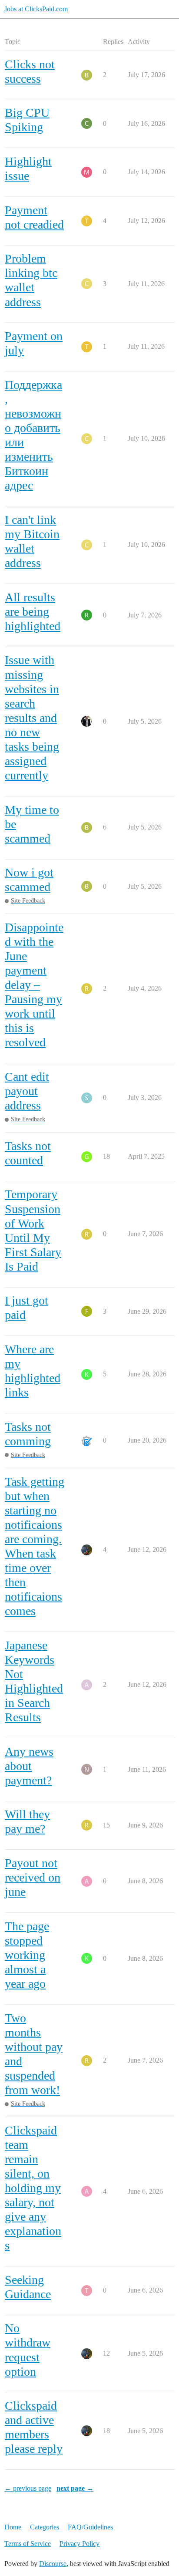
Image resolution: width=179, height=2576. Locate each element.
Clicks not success (30, 71)
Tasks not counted (28, 1153)
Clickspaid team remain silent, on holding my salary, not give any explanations (33, 2188)
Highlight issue (28, 169)
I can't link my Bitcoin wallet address (32, 541)
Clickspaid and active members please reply (34, 2427)
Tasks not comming (28, 1434)
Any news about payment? (29, 1766)
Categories (45, 2527)
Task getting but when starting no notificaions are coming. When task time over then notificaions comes (35, 1546)
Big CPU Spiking (27, 120)
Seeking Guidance (28, 2287)
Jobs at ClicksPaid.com (36, 9)
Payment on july (34, 343)
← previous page (28, 2488)
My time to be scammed (32, 824)
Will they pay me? (27, 1821)
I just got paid (27, 1308)
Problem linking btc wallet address (31, 280)
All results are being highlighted (33, 612)
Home (13, 2527)
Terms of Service (28, 2544)
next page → (75, 2488)
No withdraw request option (28, 2350)
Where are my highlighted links (33, 1371)
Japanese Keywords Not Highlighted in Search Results (34, 1681)
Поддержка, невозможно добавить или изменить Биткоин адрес (33, 435)
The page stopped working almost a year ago (27, 1955)
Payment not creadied (34, 217)
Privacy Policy (80, 2544)
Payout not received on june (33, 1877)
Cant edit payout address (27, 1091)
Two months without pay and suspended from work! (34, 2054)
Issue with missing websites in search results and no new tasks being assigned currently (32, 718)
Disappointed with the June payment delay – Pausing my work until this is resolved (34, 985)
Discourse (53, 2564)
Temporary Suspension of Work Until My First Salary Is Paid (33, 1230)
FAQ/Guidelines (90, 2527)
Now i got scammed (29, 880)
